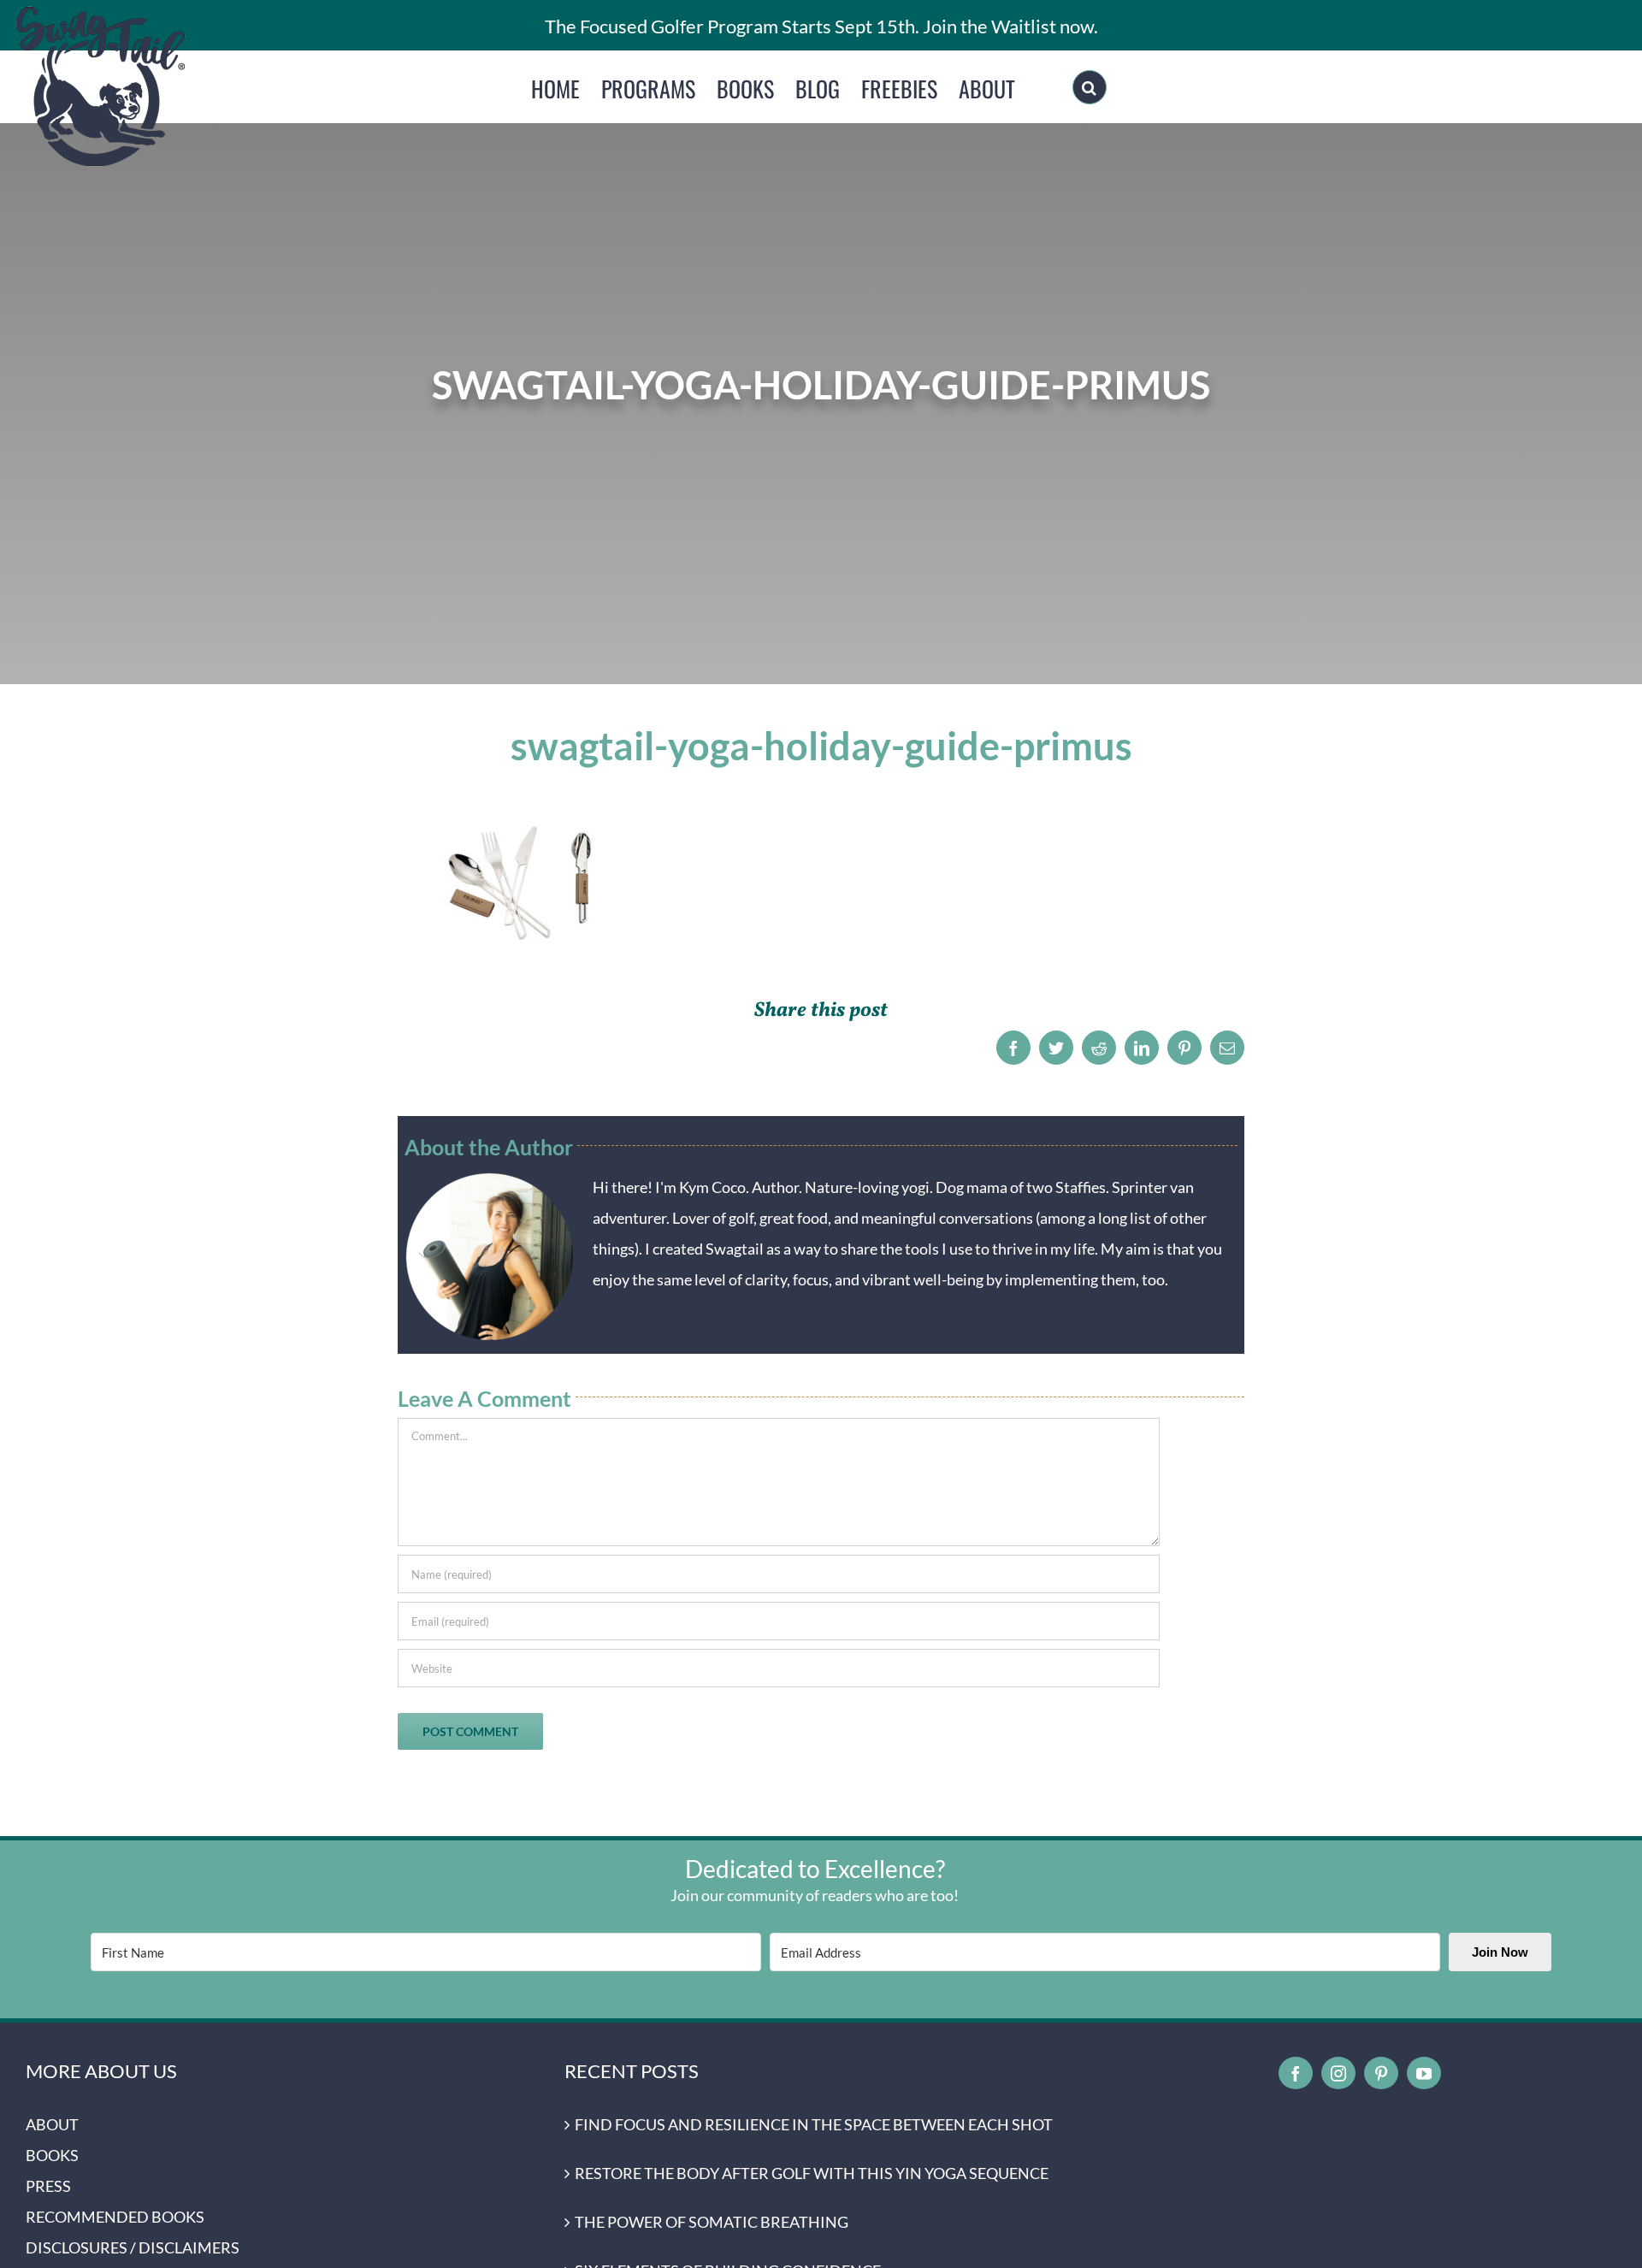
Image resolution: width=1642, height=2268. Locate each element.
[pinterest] (1381, 2073)
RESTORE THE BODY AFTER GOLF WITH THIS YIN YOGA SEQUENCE (812, 2173)
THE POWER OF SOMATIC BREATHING (712, 2222)
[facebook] (1296, 2073)
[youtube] (1424, 2073)
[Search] (1090, 87)
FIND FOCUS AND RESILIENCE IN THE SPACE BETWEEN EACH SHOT (814, 2124)
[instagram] (1338, 2073)
